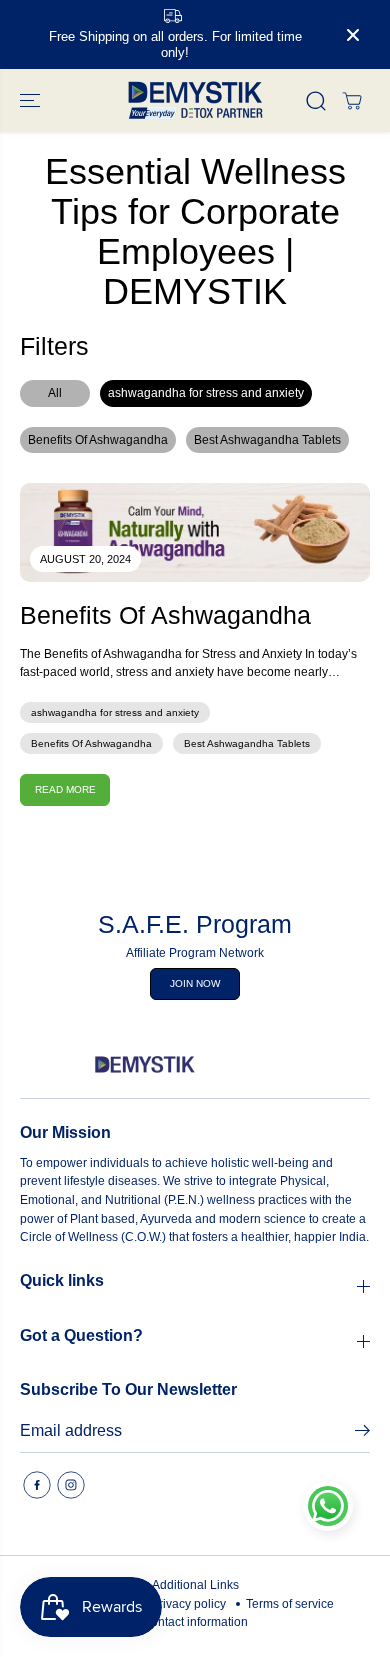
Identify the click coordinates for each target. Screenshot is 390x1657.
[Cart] (352, 101)
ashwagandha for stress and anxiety (206, 393)
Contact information (195, 1622)
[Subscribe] (362, 1434)
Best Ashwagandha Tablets (267, 440)
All (55, 393)
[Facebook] (37, 1485)
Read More (65, 789)
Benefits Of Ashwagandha (98, 440)
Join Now (195, 983)
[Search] (316, 101)
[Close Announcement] (353, 35)
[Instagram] (71, 1485)
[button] (32, 100)
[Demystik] (195, 100)
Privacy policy (188, 1604)
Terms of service (290, 1604)
